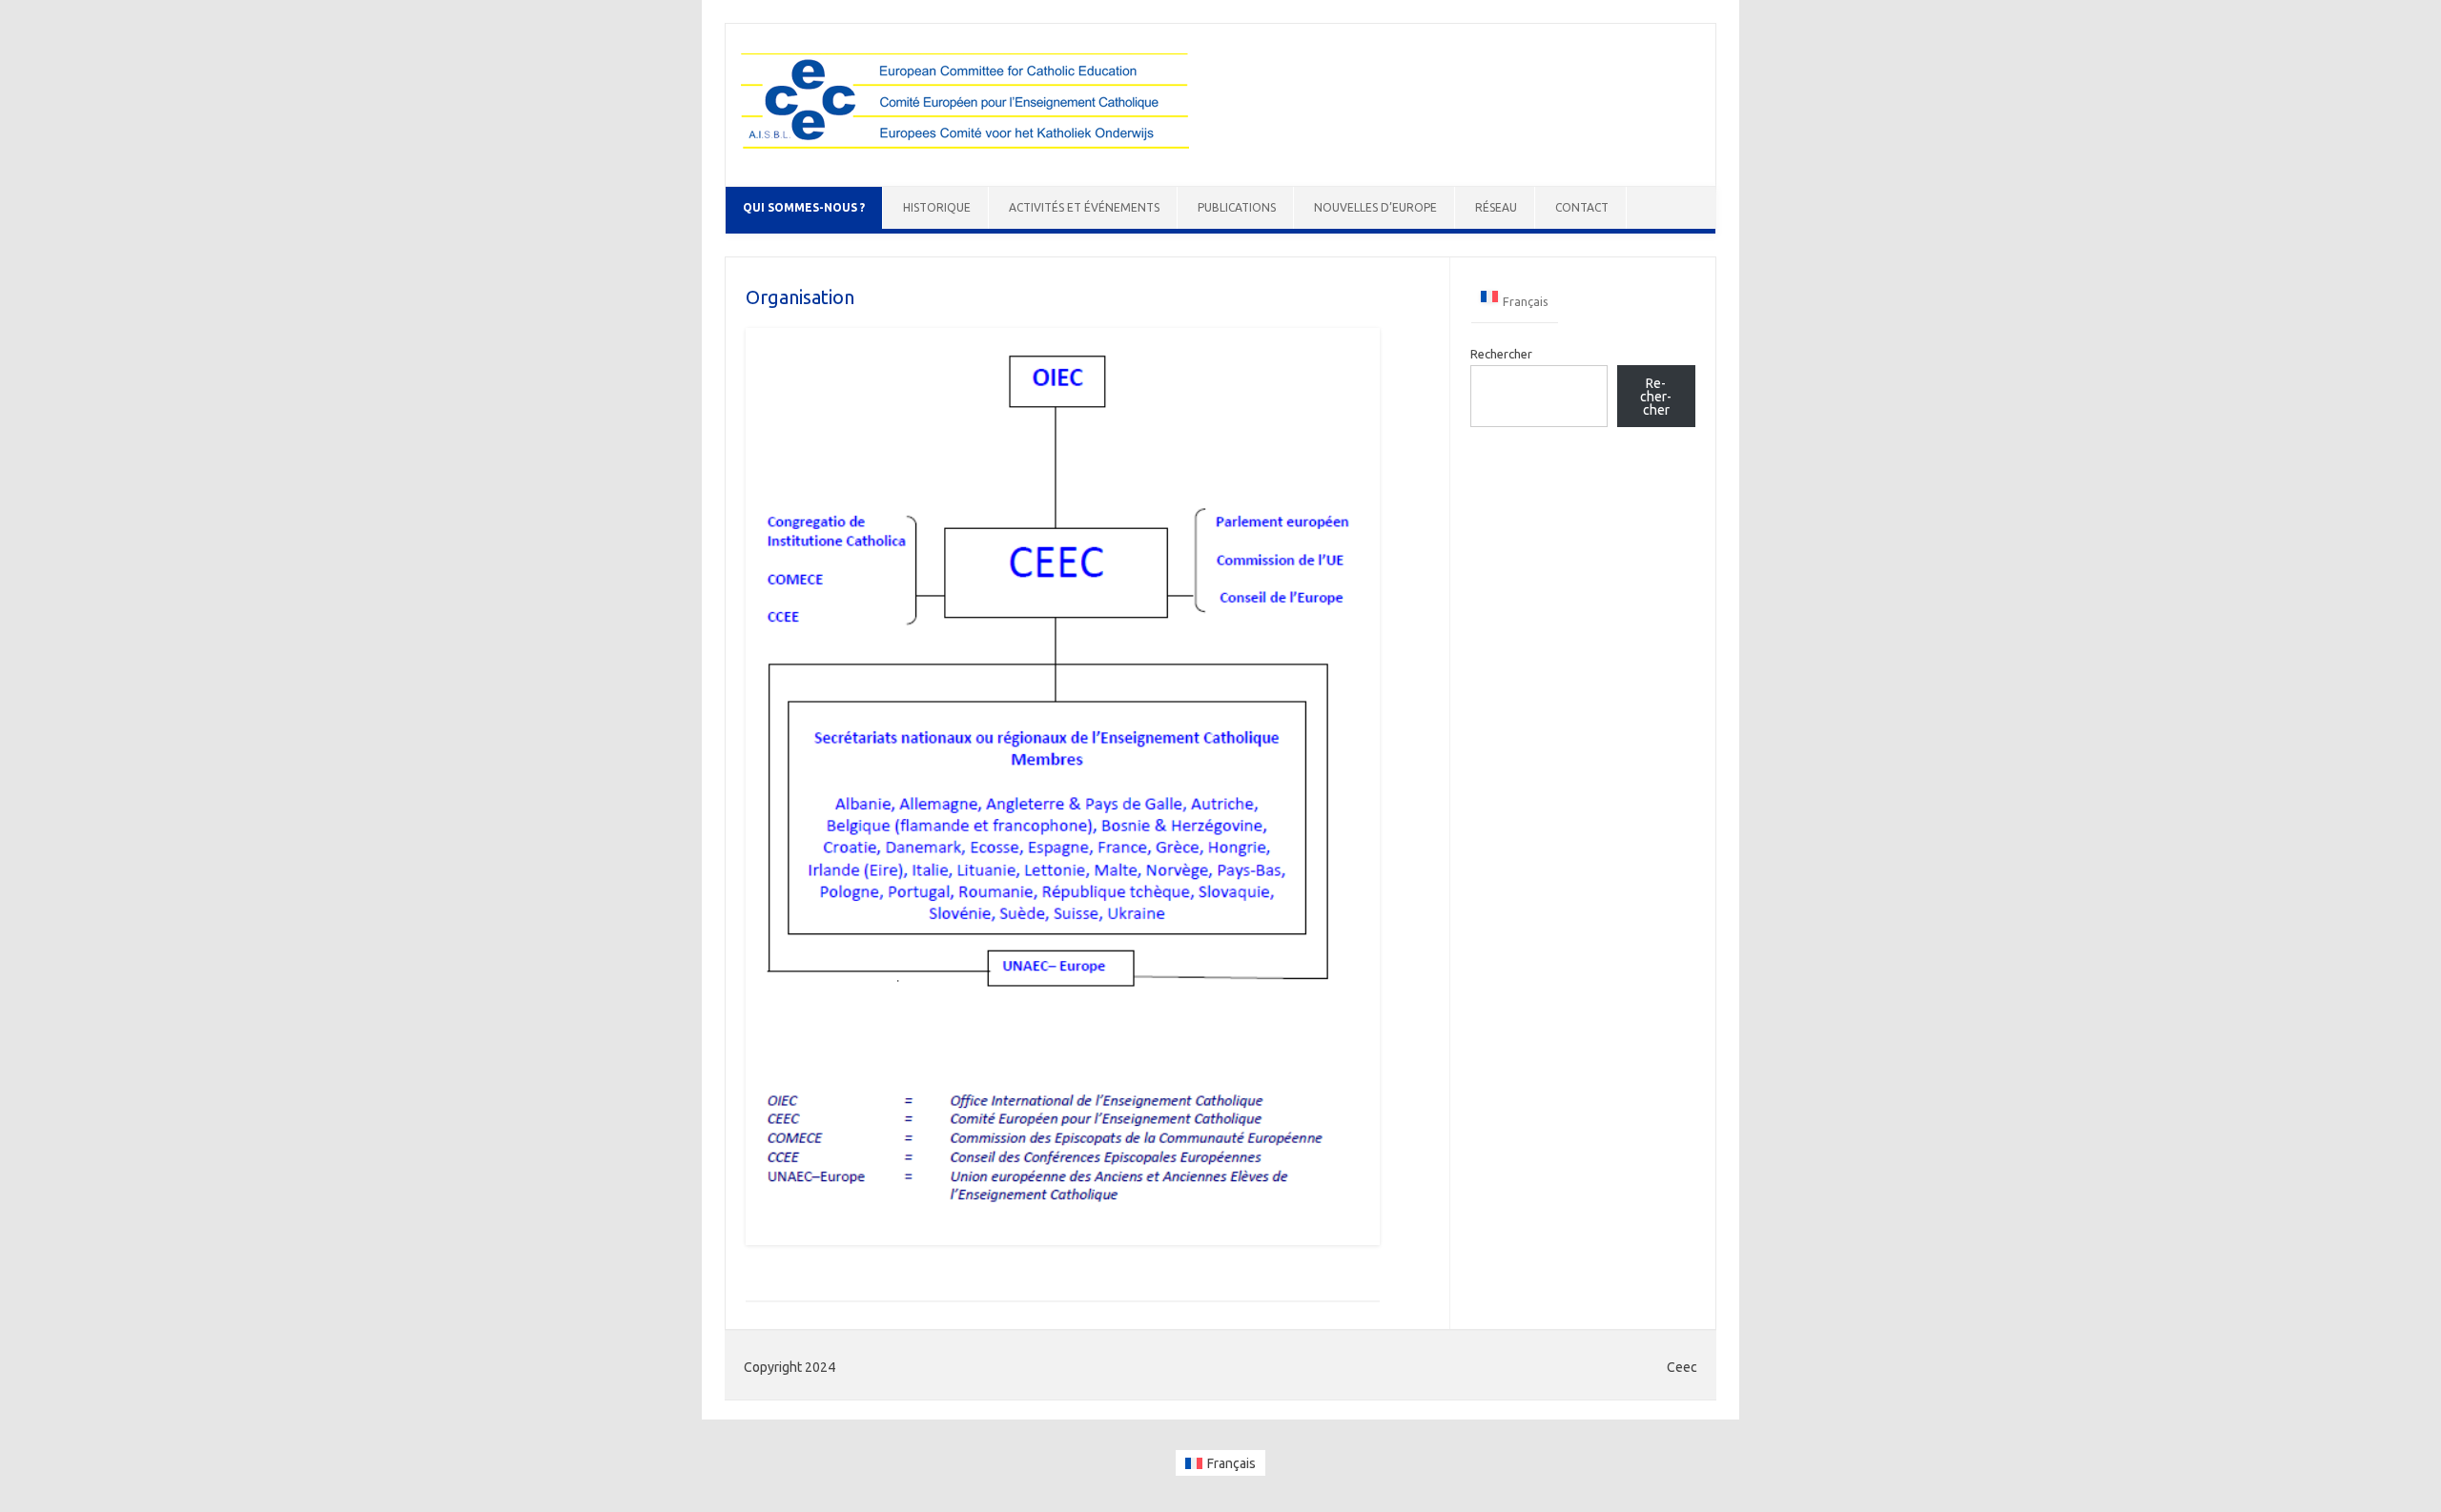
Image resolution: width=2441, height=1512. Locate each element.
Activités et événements (1084, 207)
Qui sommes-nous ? (804, 207)
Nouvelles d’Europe (1375, 207)
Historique (937, 207)
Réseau (1496, 207)
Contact (1582, 207)
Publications (1237, 207)
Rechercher (1501, 354)
